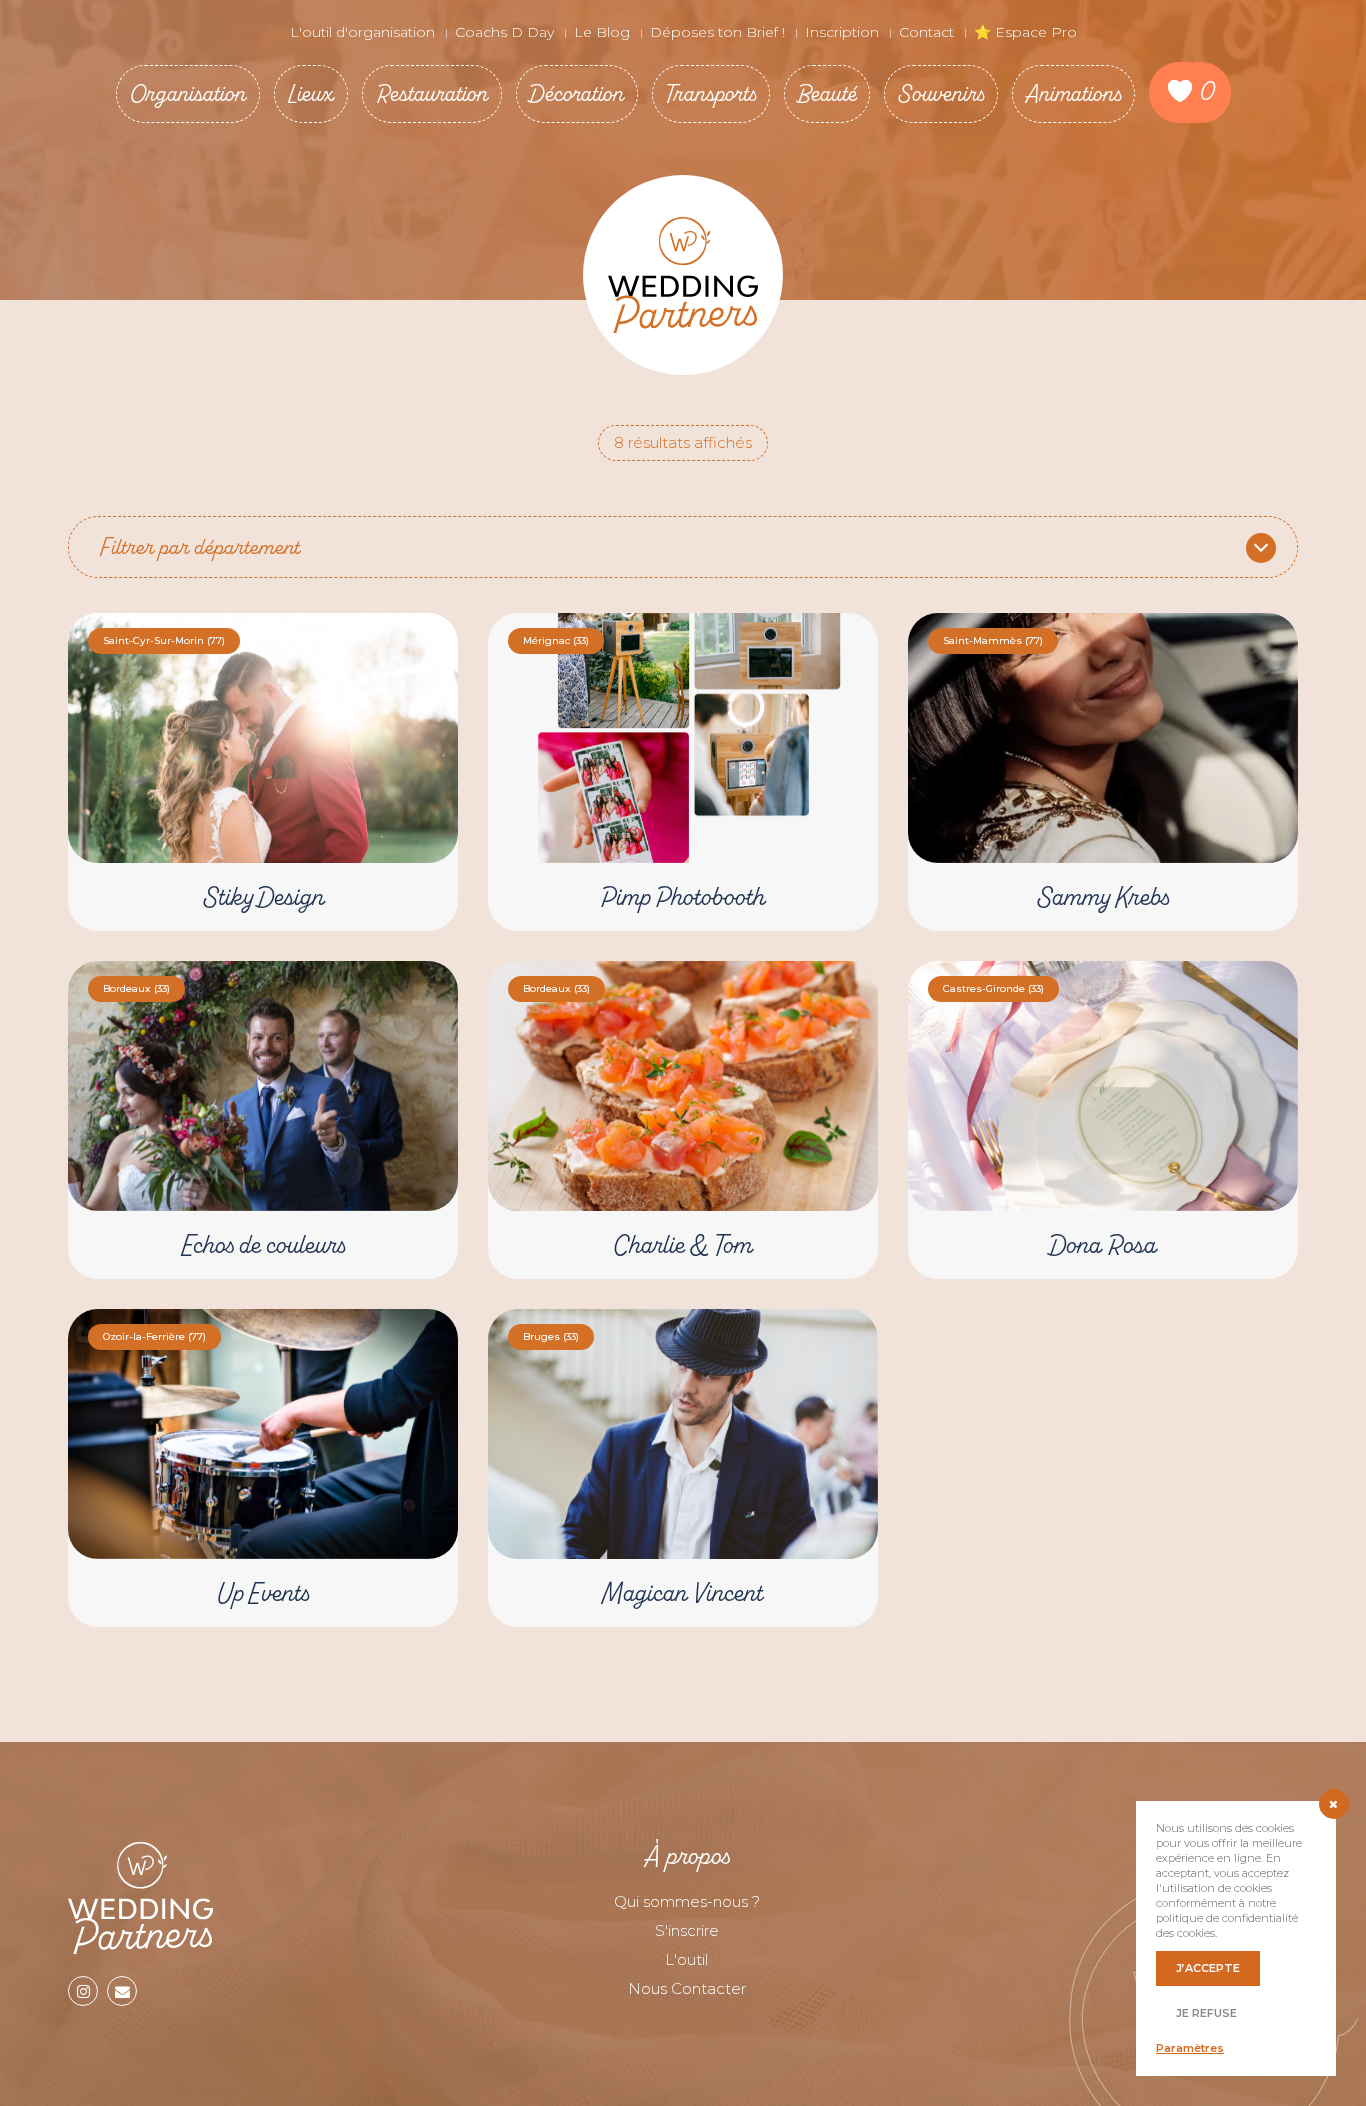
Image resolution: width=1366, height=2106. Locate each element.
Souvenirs (941, 93)
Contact (926, 32)
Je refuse (1206, 2013)
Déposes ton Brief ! (717, 32)
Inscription (842, 32)
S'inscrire (687, 1930)
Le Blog (602, 32)
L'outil (686, 1959)
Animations (1073, 93)
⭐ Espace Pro (1025, 32)
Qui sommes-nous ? (687, 1901)
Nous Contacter (687, 1988)
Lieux (311, 93)
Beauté (827, 93)
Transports (711, 93)
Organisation (188, 93)
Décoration (577, 93)
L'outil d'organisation (362, 32)
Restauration (432, 93)
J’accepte (1208, 1968)
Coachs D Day (504, 32)
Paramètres (1190, 2048)
